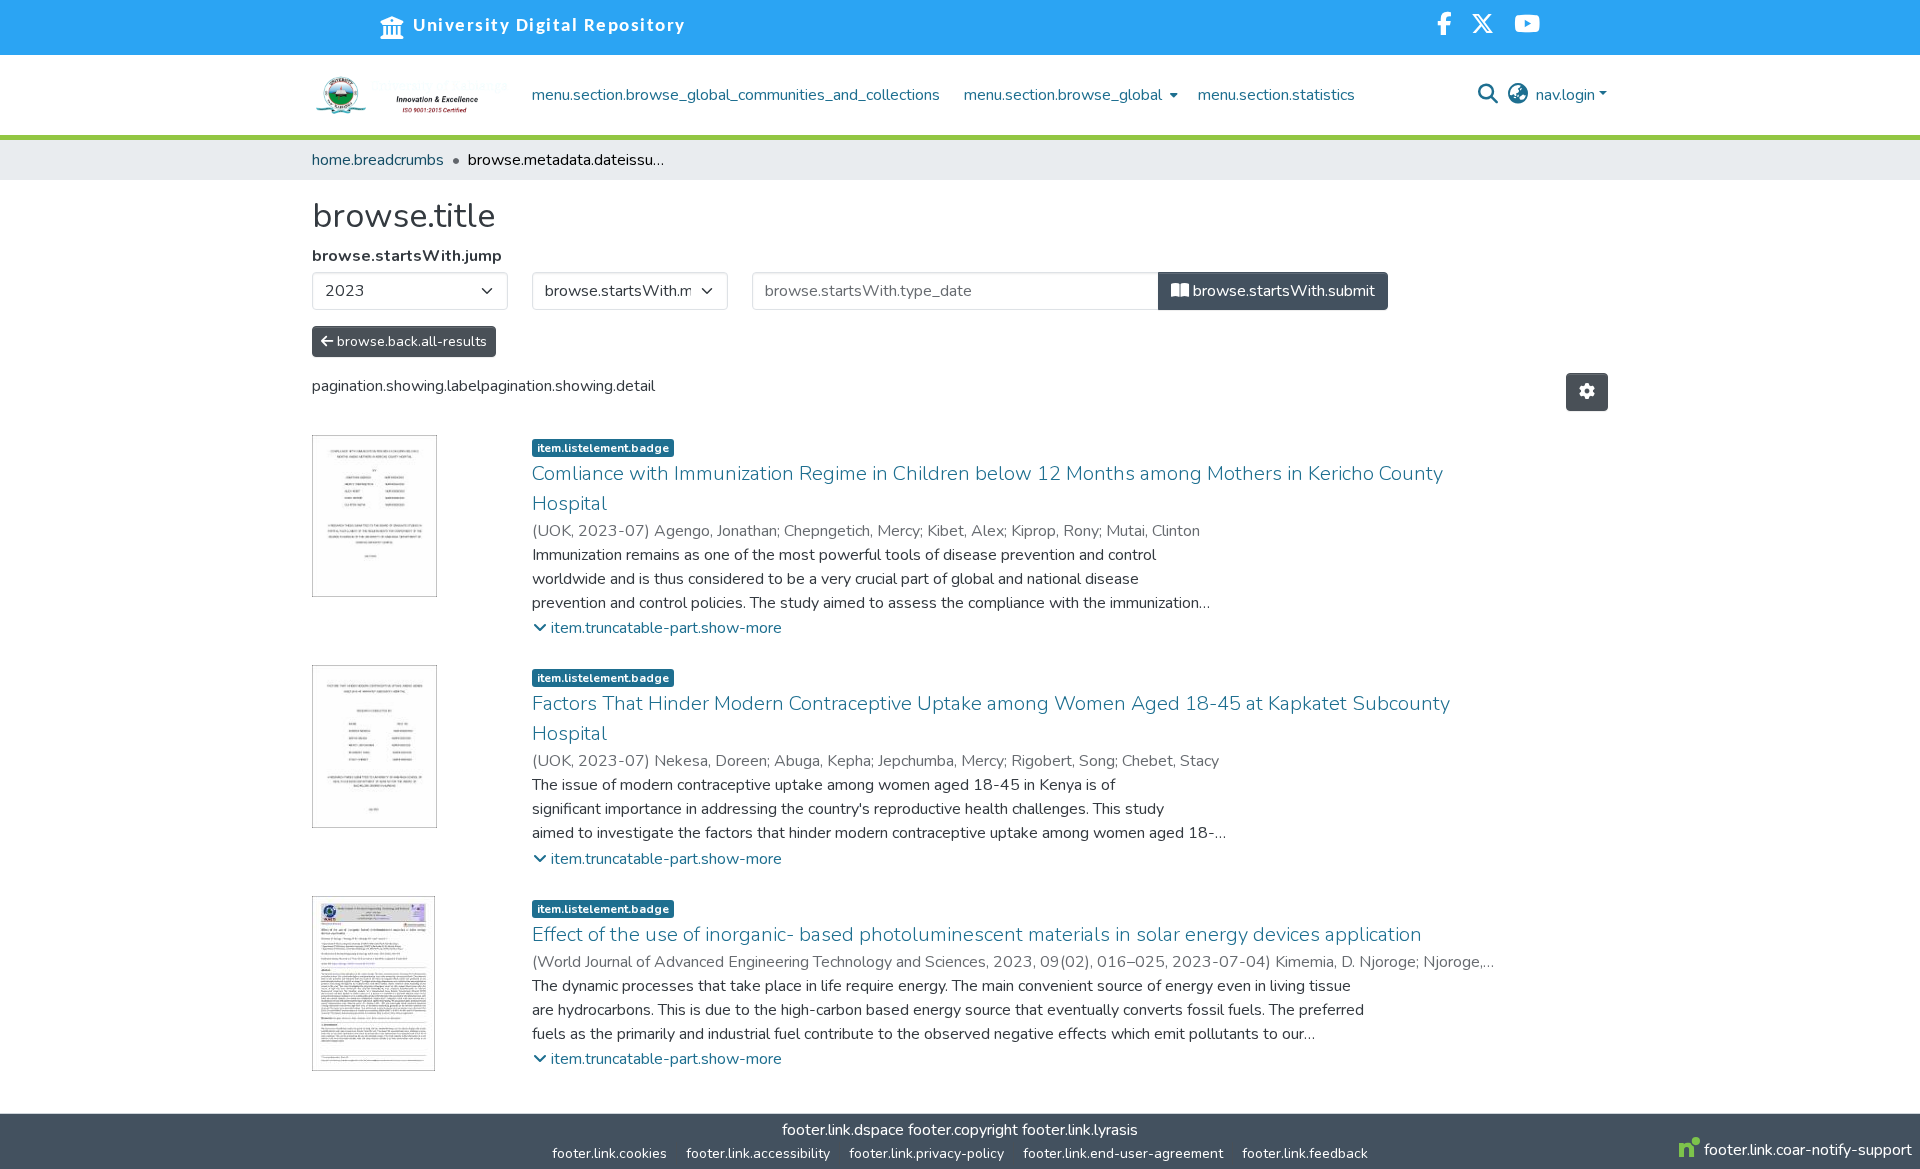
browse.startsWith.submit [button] (1282, 291)
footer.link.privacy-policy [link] (926, 1153)
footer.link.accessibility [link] (758, 1153)
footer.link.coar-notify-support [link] (1806, 1150)
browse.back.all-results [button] (410, 341)
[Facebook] (1444, 26)
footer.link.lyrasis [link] (1080, 1130)
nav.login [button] (1567, 95)
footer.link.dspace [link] (843, 1130)
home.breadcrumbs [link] (378, 160)
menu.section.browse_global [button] (1063, 95)
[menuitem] (1069, 95)
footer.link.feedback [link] (1305, 1153)
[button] (412, 95)
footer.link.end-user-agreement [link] (1123, 1153)
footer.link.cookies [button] (609, 1153)
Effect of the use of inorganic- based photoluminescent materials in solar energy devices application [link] (977, 934)
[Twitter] (1482, 26)
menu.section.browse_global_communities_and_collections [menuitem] (736, 95)
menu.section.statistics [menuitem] (1276, 95)
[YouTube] (1527, 26)
